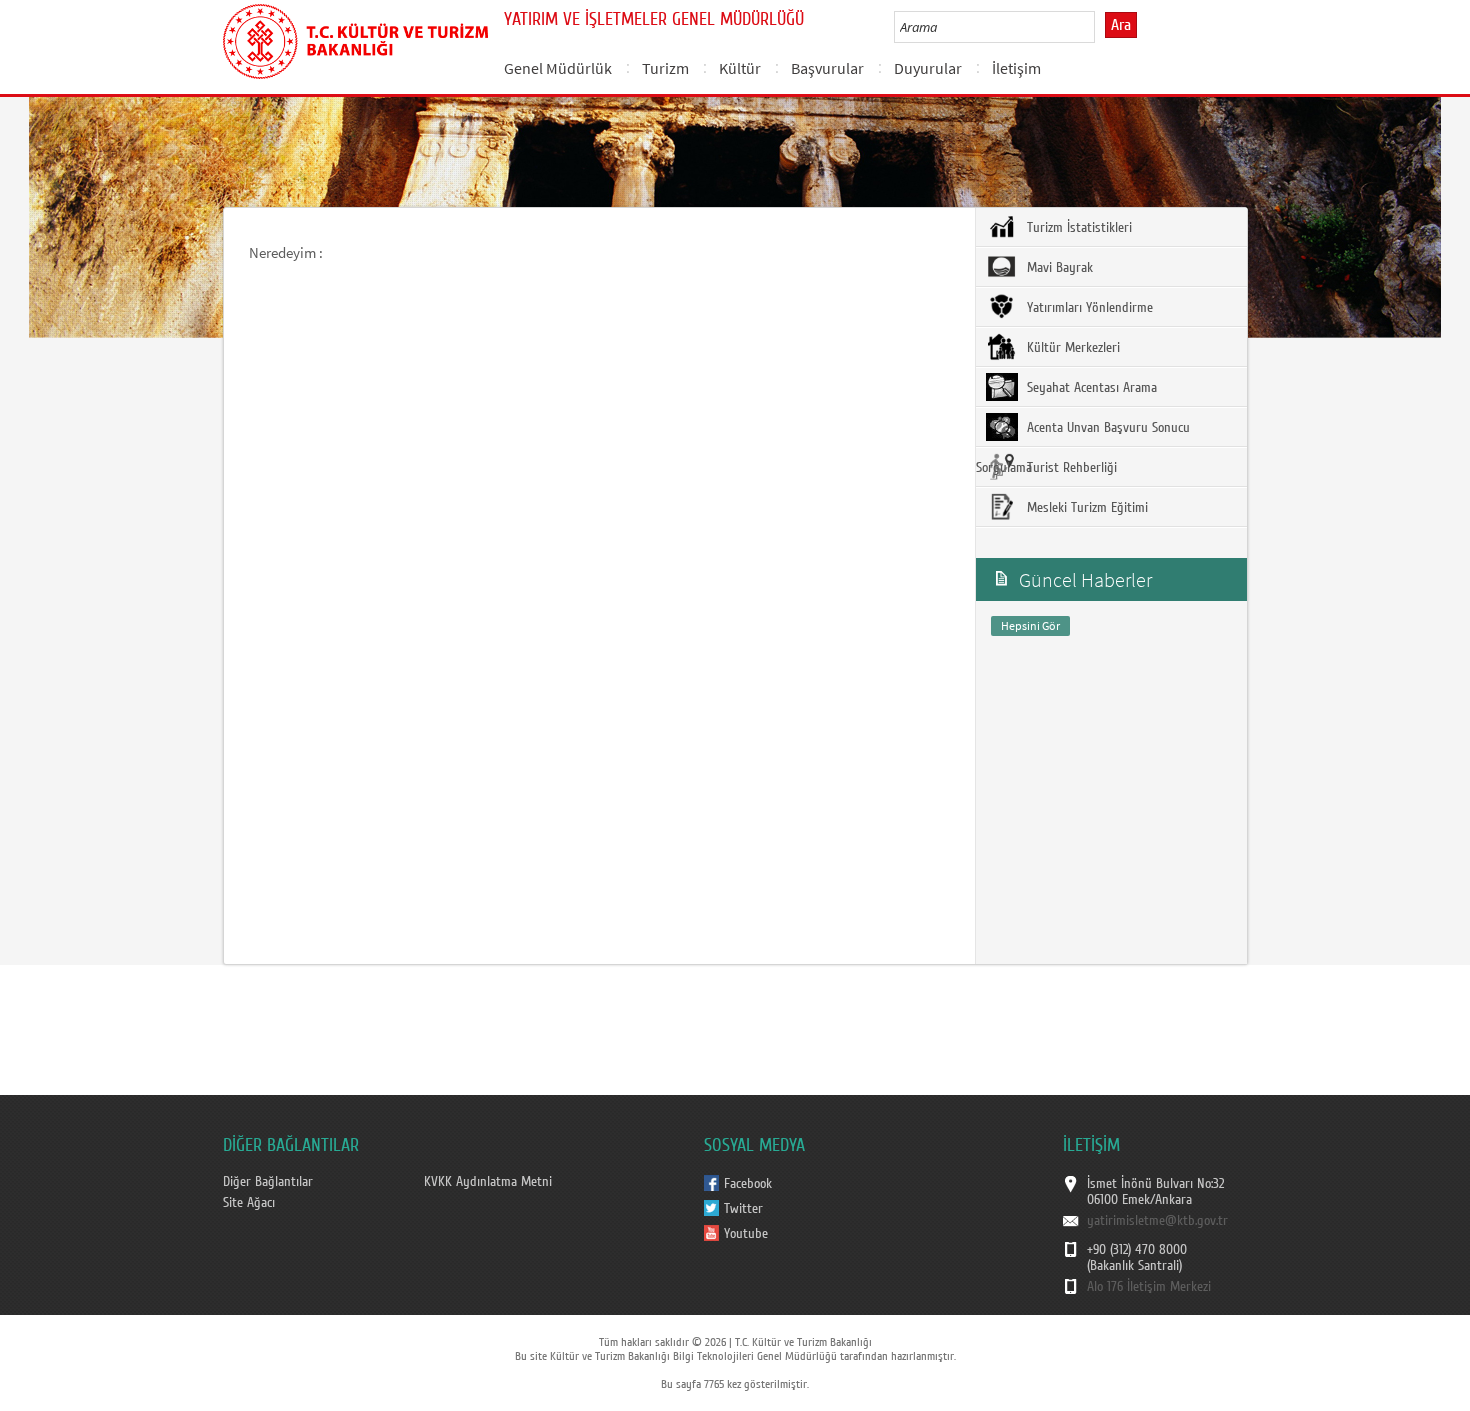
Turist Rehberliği (1070, 468)
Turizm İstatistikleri (1077, 228)
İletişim (1016, 68)
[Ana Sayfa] (355, 38)
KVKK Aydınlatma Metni (488, 1182)
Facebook (748, 1184)
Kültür (740, 68)
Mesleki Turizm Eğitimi (1085, 508)
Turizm (665, 68)
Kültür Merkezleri (1071, 348)
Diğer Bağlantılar (268, 1182)
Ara (1121, 25)
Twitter (743, 1209)
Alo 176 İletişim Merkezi (1149, 1287)
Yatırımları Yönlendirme (1088, 308)
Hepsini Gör (1030, 625)
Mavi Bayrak (1058, 268)
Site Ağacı (249, 1203)
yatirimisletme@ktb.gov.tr (1157, 1221)
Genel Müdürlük (558, 68)
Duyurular (928, 68)
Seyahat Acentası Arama (1090, 388)
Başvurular (827, 68)
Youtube (746, 1234)
